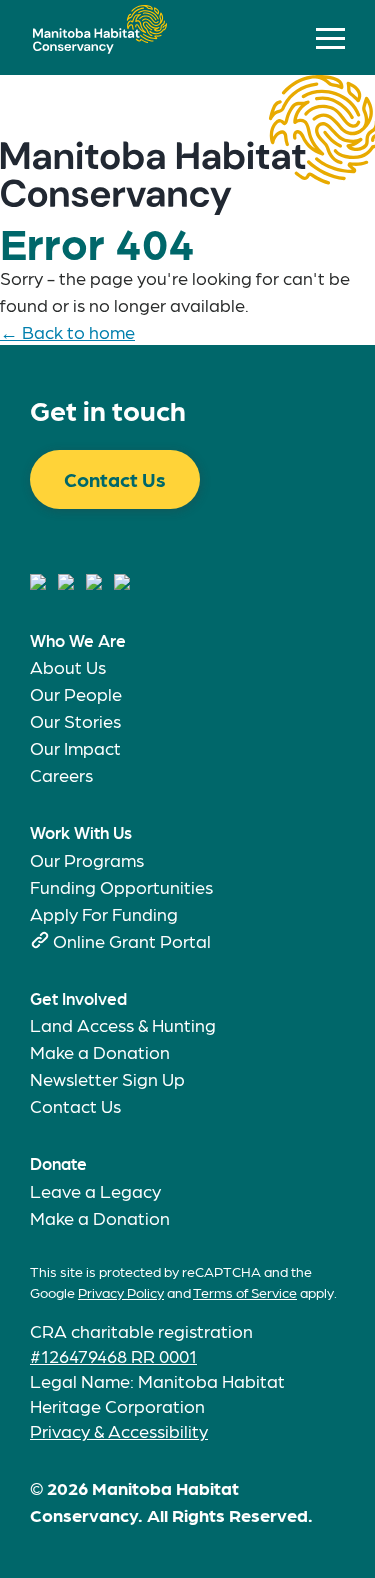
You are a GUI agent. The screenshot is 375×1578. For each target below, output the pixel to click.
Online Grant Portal (132, 940)
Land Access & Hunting (123, 1024)
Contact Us (115, 479)
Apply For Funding (104, 913)
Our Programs (87, 859)
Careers (61, 774)
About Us (68, 666)
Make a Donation (100, 1051)
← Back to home (67, 331)
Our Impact (75, 747)
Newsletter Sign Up (107, 1078)
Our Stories (75, 720)
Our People (76, 693)
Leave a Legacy (95, 1190)
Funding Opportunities (121, 886)
